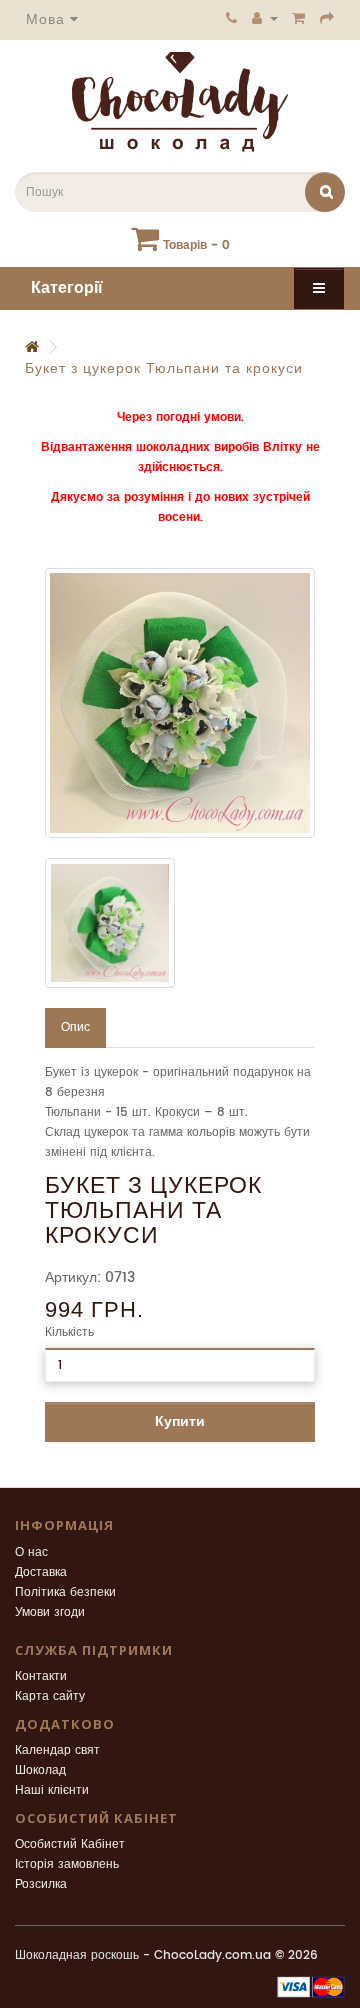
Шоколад (40, 1770)
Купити (180, 1421)
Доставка (41, 1572)
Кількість (69, 1332)
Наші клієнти (52, 1790)
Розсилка (41, 1884)
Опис (75, 1027)
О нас (31, 1552)
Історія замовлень (67, 1864)
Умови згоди (50, 1612)
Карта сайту (50, 1696)
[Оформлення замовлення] (327, 18)
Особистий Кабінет (70, 1844)
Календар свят (57, 1750)
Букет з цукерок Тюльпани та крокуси (164, 368)
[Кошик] (299, 18)
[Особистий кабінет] (265, 18)
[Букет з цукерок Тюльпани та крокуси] (180, 703)
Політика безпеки (65, 1592)
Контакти (41, 1676)
